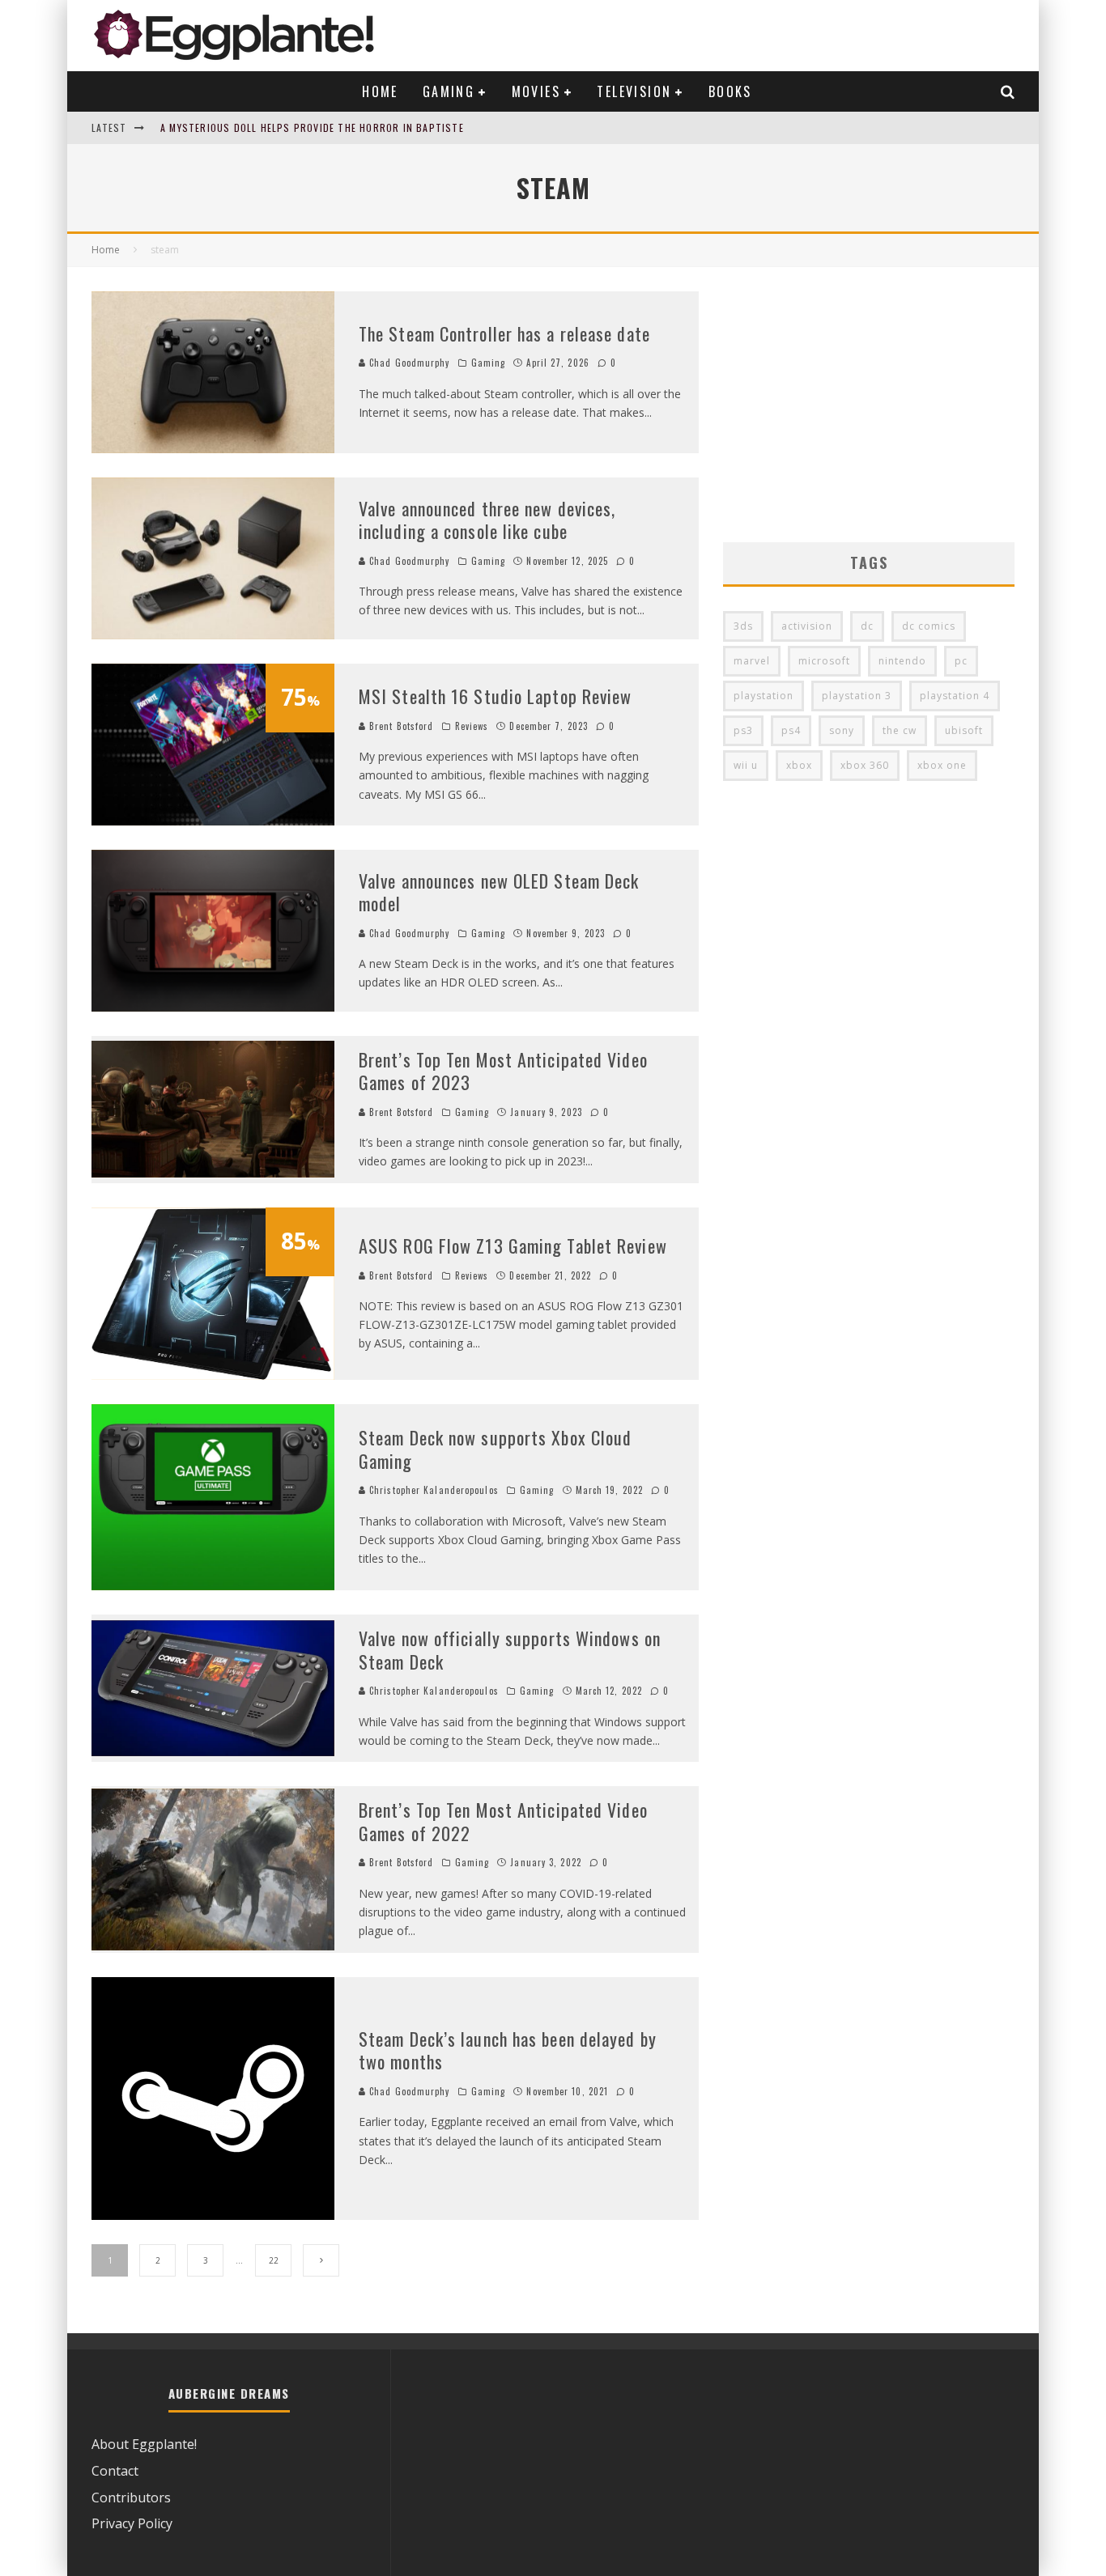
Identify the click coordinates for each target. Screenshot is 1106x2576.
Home (380, 91)
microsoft (824, 661)
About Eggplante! (144, 2444)
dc (867, 626)
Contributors (131, 2497)
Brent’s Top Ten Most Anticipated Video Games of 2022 (503, 1821)
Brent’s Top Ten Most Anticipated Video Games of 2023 (503, 1071)
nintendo (902, 661)
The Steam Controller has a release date (504, 333)
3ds (743, 626)
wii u (746, 765)
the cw (900, 730)
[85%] (213, 1375)
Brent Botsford (400, 726)
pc (961, 661)
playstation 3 (857, 696)
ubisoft (964, 730)
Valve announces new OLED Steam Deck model (499, 892)
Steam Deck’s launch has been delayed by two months (508, 2050)
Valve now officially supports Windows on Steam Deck (510, 1650)
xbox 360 (865, 765)
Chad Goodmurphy (408, 363)
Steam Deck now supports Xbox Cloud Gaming (495, 1449)
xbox (799, 765)
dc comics (929, 626)
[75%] (213, 821)
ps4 (791, 730)
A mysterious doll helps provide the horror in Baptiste (312, 127)
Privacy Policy (132, 2523)
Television (634, 91)
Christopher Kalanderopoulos (432, 1490)
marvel (752, 661)
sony (842, 730)
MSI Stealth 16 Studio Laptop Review (496, 696)
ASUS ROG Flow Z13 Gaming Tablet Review (513, 1246)
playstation (764, 696)
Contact (115, 2471)
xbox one (942, 765)
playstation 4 (955, 696)
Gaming (449, 91)
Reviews (472, 726)
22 (274, 2260)
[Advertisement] (869, 405)
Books (730, 91)
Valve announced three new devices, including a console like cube (487, 520)
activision (807, 626)
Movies (536, 91)
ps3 (743, 730)
